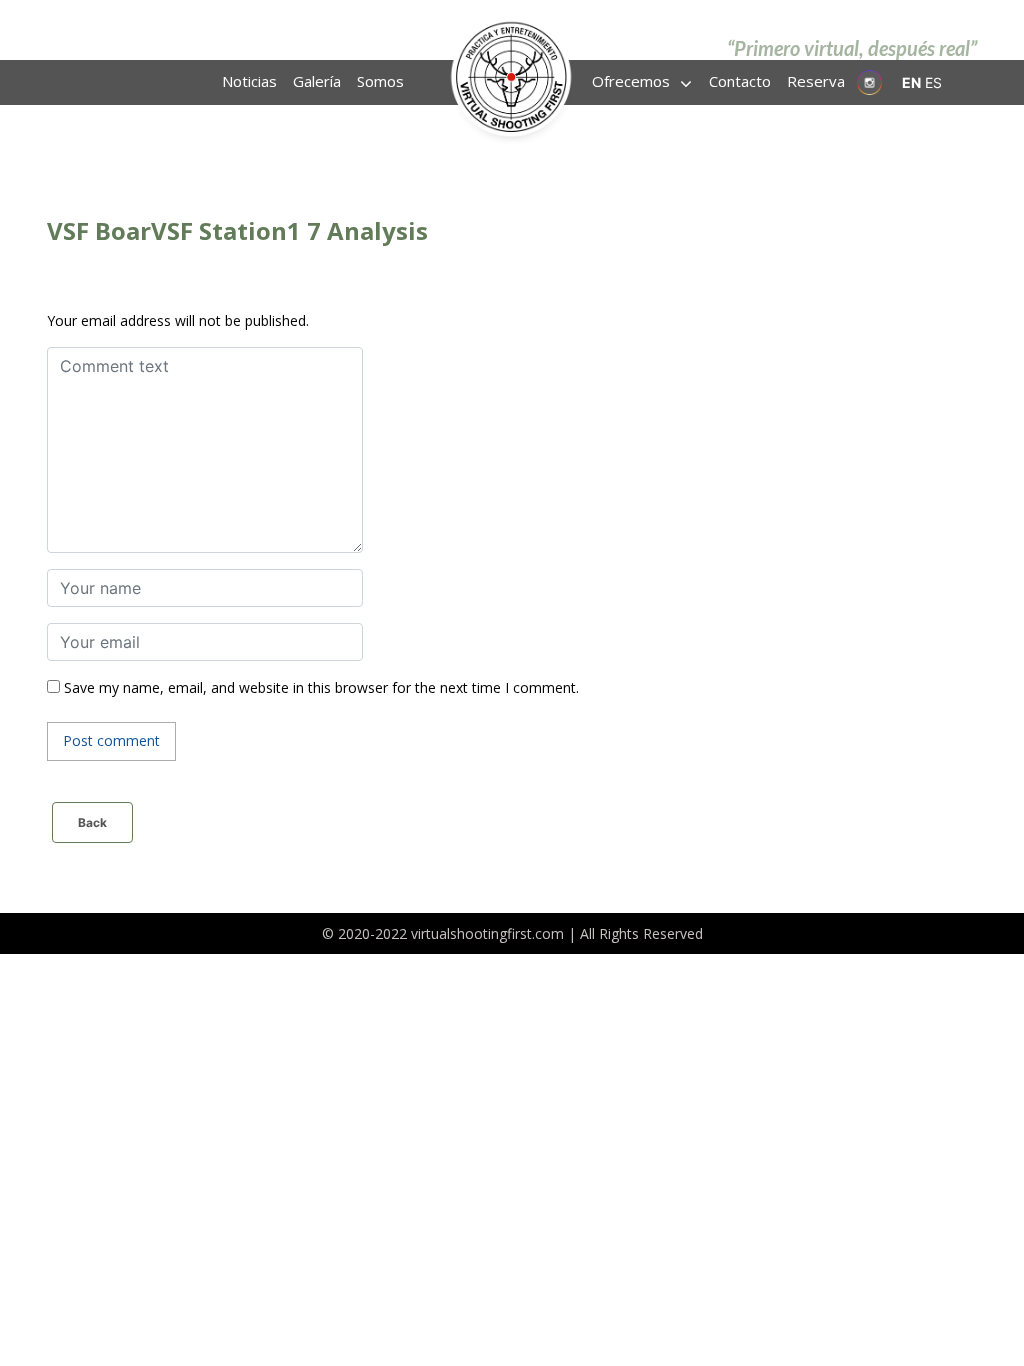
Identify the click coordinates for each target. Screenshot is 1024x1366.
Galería (317, 81)
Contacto (740, 81)
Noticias (249, 81)
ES (933, 82)
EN (911, 82)
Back (92, 822)
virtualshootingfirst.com (487, 933)
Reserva (816, 81)
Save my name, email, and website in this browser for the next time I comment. (321, 687)
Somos (380, 81)
